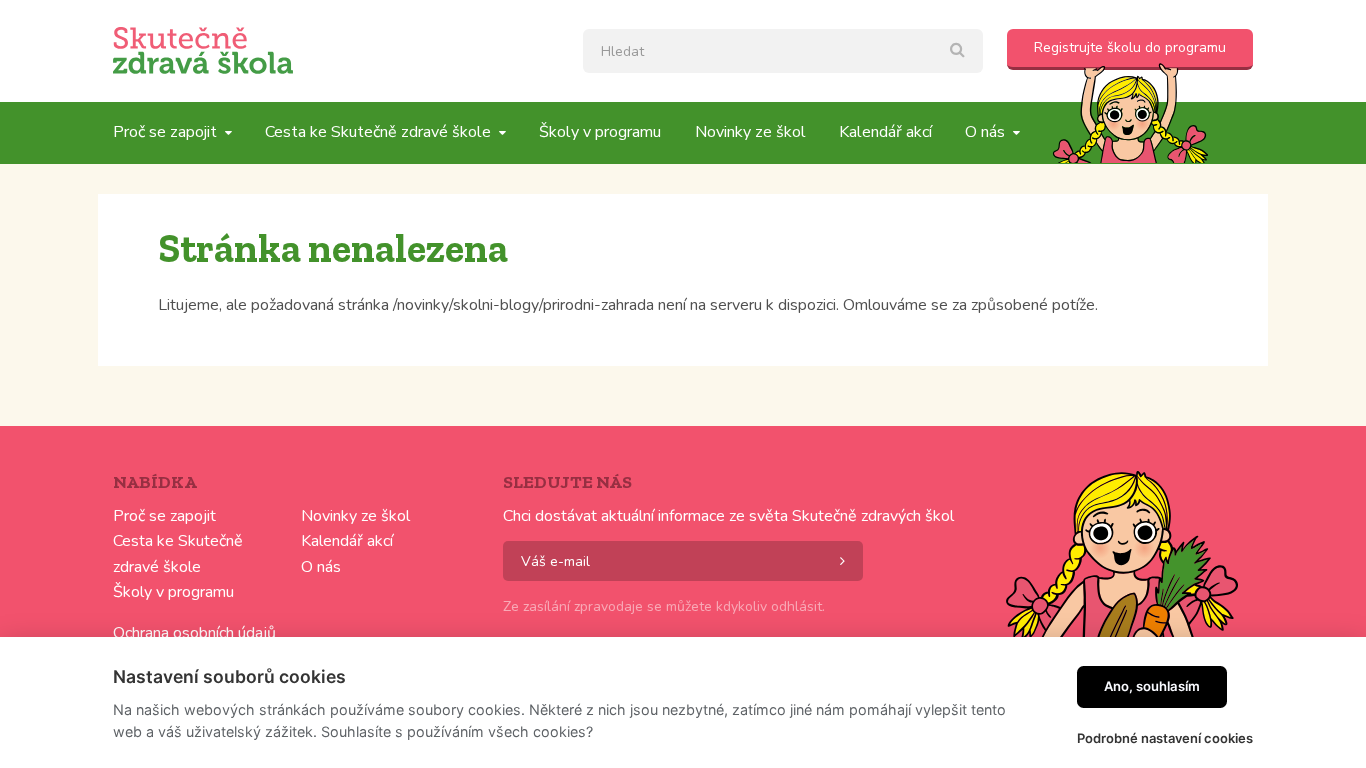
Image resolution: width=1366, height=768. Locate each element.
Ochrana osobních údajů (194, 633)
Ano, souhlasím (1152, 686)
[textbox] (783, 51)
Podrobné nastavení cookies (1165, 738)
